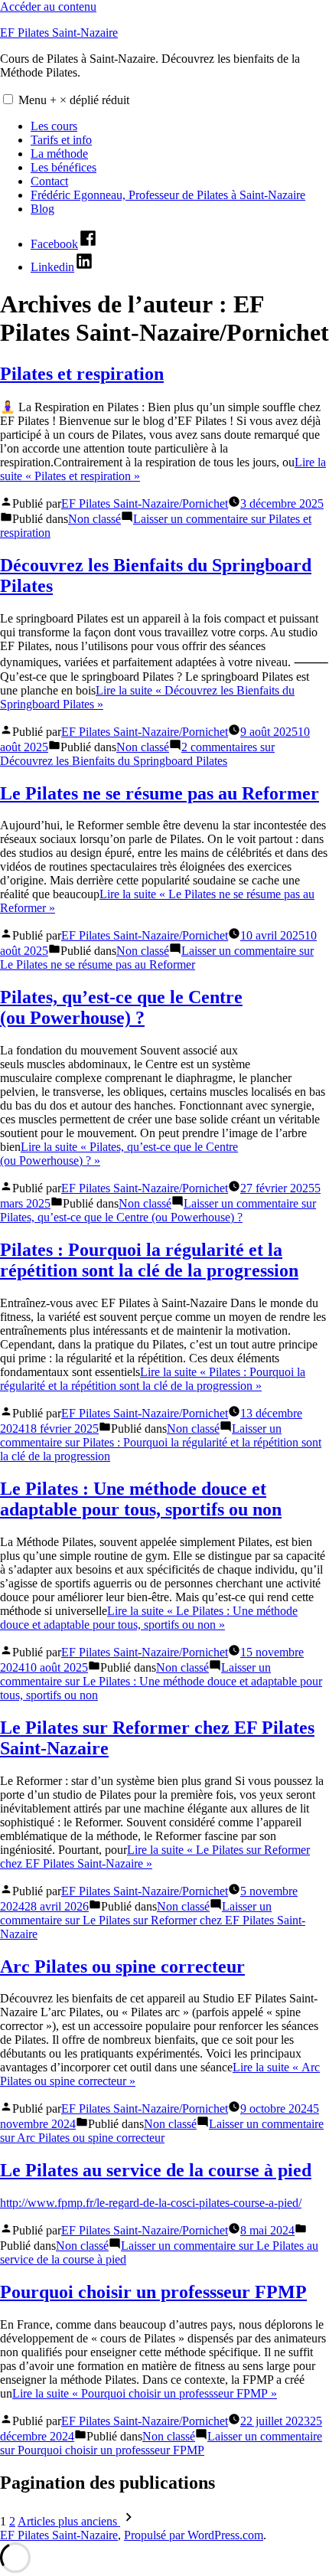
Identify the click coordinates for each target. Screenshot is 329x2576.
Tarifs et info (61, 140)
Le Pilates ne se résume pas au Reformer (160, 793)
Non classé (94, 519)
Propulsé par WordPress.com (194, 2535)
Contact (49, 181)
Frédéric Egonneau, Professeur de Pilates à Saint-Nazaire (168, 195)
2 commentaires (137, 754)
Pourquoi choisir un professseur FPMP (153, 2292)
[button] (8, 99)
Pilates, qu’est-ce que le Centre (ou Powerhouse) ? (121, 1007)
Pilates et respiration (82, 374)
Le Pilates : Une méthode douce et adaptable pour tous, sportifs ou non (141, 1499)
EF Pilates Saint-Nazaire (59, 33)
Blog (42, 209)
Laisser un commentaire (157, 958)
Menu (74, 100)
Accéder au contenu (48, 7)
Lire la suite (153, 1379)
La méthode (59, 154)
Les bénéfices (64, 167)
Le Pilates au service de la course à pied (156, 2170)
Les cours (54, 126)
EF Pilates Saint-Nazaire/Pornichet (145, 503)
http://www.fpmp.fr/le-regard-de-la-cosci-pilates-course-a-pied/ (151, 2203)
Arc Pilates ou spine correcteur (122, 1966)
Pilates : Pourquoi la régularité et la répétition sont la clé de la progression (149, 1260)
